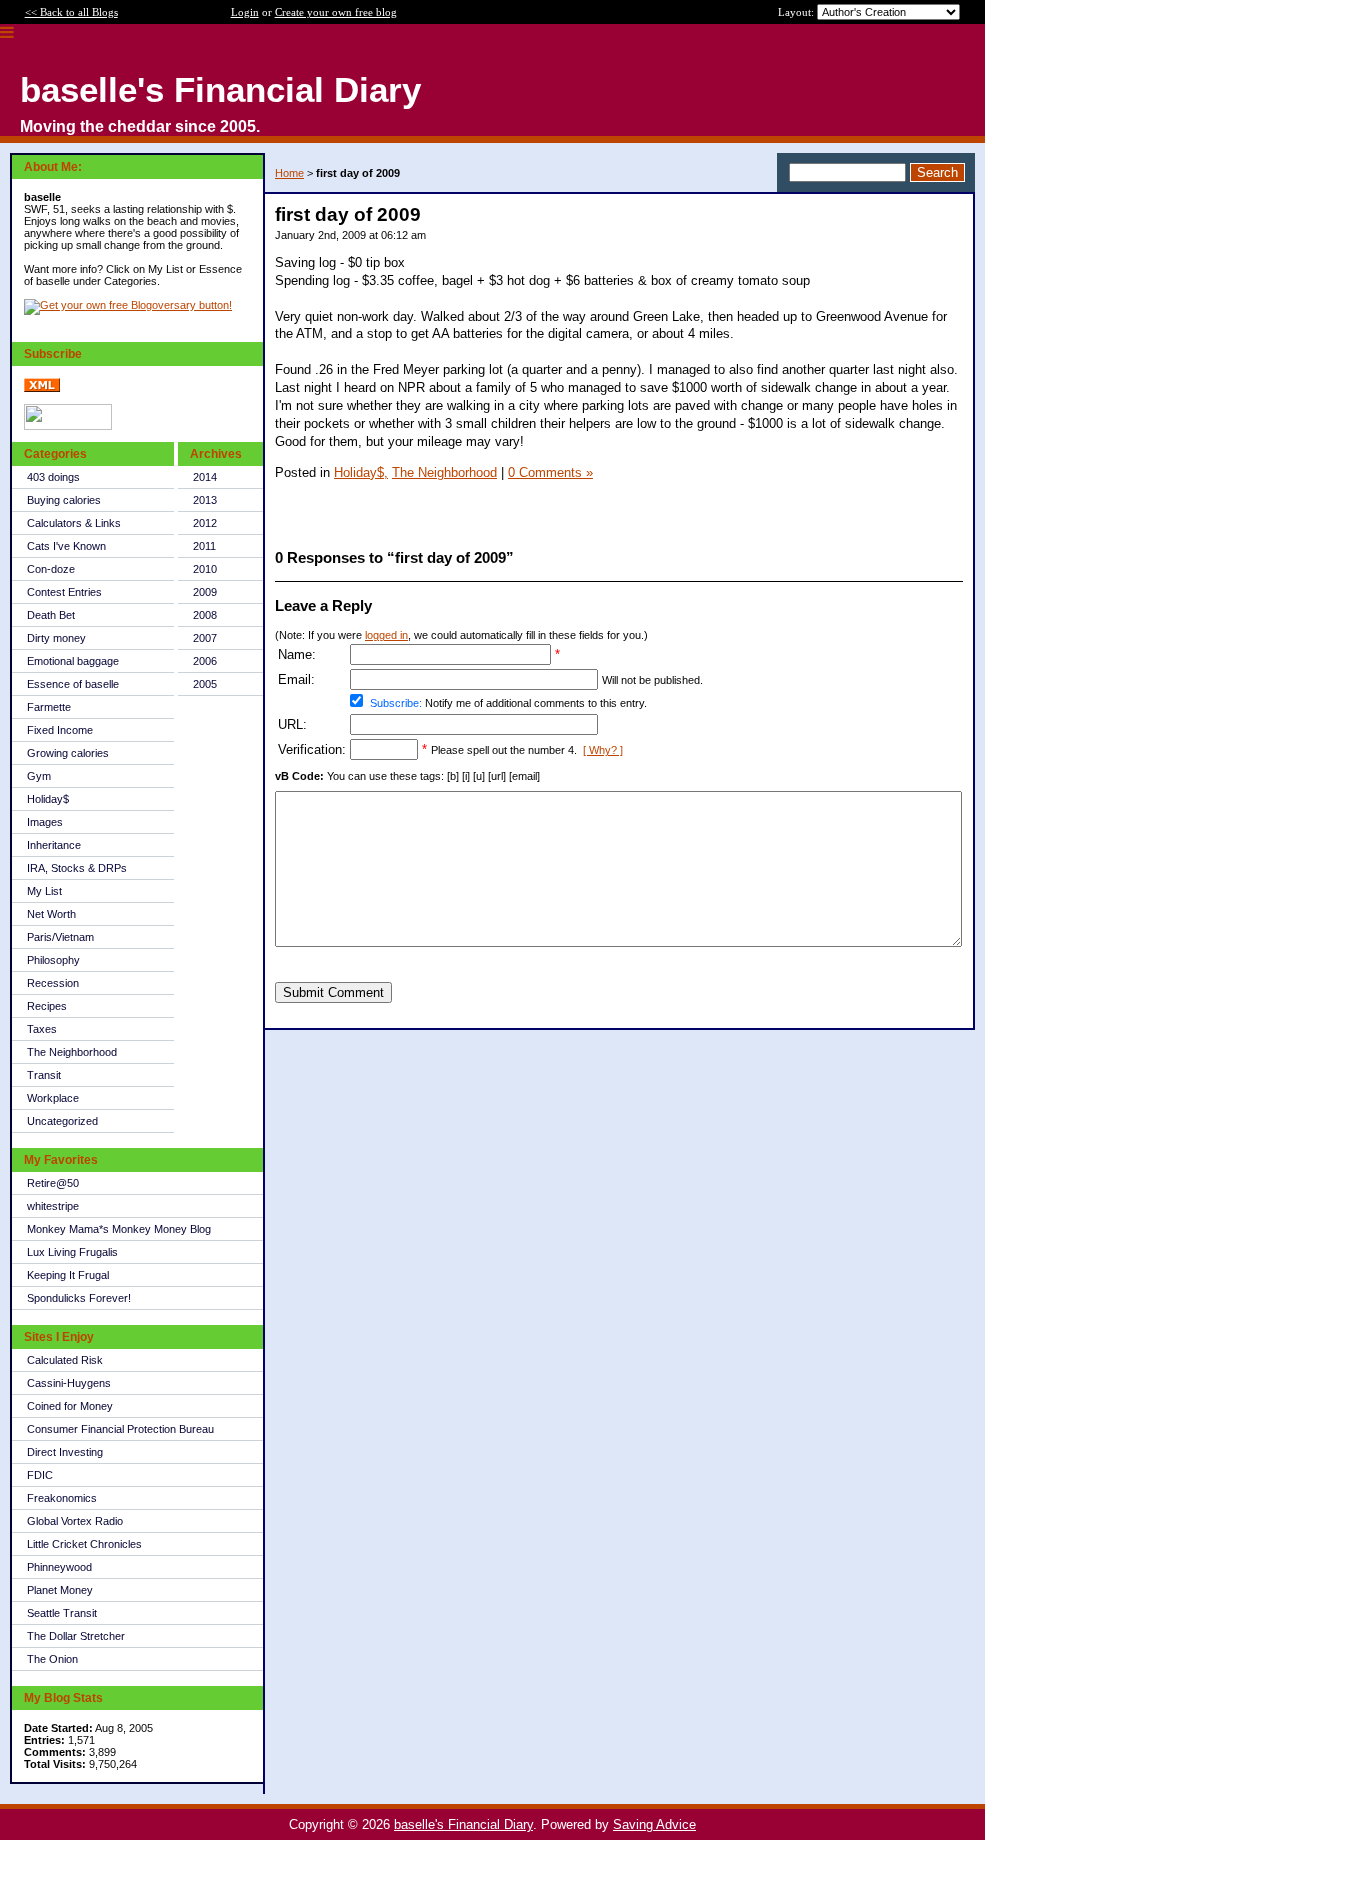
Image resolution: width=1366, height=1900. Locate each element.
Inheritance (54, 845)
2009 (205, 592)
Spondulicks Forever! (79, 1298)
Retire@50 (53, 1183)
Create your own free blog (336, 12)
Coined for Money (70, 1406)
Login (245, 12)
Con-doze (51, 569)
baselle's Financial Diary (463, 1824)
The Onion (52, 1659)
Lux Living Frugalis (72, 1252)
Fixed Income (60, 730)
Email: (296, 679)
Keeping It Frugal (68, 1275)
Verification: (312, 749)
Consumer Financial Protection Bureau (120, 1429)
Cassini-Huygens (69, 1383)
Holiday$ (48, 799)
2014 (205, 477)
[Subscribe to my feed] (42, 388)
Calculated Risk (65, 1360)
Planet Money (60, 1590)
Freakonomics (62, 1498)
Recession (53, 983)
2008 (205, 615)
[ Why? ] (603, 750)
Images (45, 822)
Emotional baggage (73, 661)
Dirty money (56, 638)
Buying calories (64, 500)
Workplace (53, 1098)
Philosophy (53, 960)
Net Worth (51, 914)
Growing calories (68, 753)
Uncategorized (62, 1121)
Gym (39, 776)
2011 (204, 546)
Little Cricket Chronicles (84, 1544)
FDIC (40, 1475)
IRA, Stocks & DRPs (77, 868)
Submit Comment (333, 992)
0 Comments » (550, 472)
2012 (205, 523)
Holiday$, (361, 472)
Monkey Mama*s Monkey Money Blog (119, 1229)
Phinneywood (59, 1567)
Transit (44, 1075)
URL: (292, 724)
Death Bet (51, 615)
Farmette (49, 707)
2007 (205, 638)
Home (289, 173)
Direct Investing (65, 1452)
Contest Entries (64, 592)
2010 (205, 569)
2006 (205, 661)
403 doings (53, 477)
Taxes (42, 1029)
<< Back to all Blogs (71, 12)
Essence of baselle (73, 684)
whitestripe (53, 1206)
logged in (386, 635)
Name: (297, 654)
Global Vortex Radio (75, 1521)
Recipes (47, 1006)
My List (44, 891)
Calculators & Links (74, 523)
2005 (205, 684)
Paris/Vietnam (60, 937)
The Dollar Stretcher (76, 1636)
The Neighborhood (72, 1052)
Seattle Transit (62, 1613)
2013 (205, 500)
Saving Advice (654, 1824)
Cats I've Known (66, 546)
